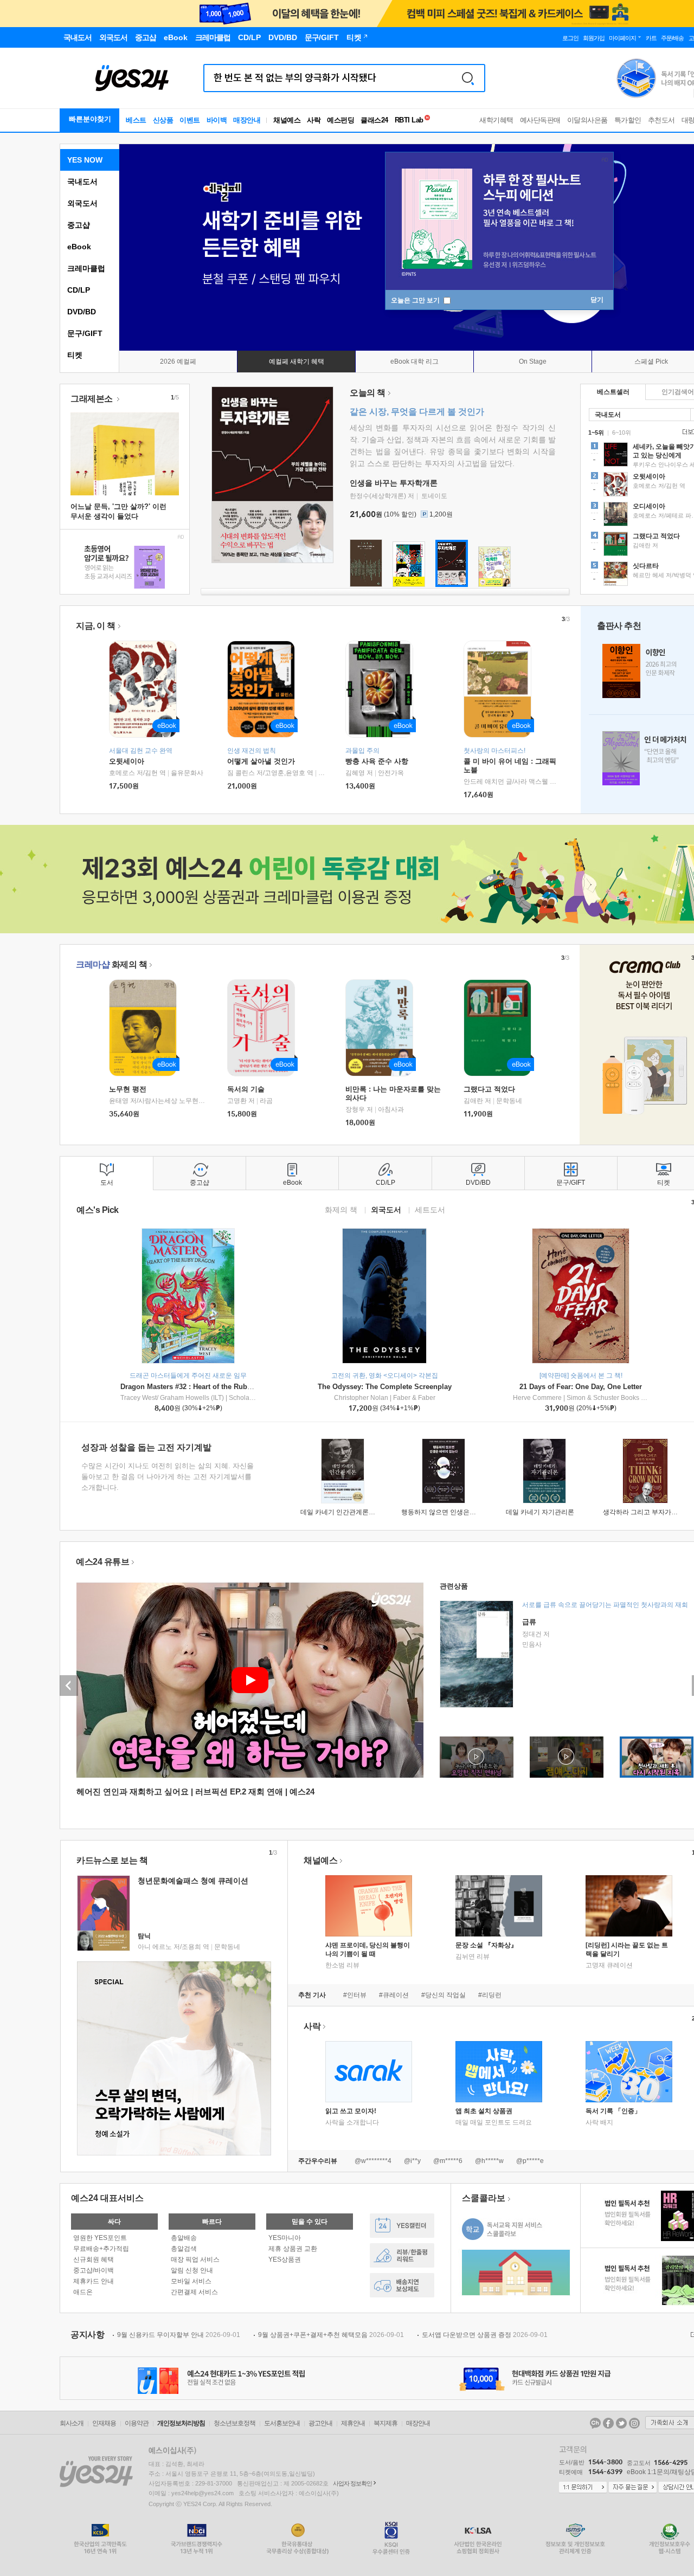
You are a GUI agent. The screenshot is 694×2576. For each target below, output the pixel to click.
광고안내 (320, 2423)
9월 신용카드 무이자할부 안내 (179, 2335)
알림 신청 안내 (192, 2270)
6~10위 (622, 432)
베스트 (136, 120)
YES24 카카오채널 (595, 2423)
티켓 (75, 355)
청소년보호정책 (234, 2423)
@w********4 (373, 2161)
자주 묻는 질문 (633, 2488)
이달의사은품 (587, 120)
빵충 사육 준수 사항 (377, 761)
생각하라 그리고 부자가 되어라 (648, 1512)
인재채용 (104, 2423)
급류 (529, 1622)
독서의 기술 (246, 1089)
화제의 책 (111, 964)
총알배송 (184, 2238)
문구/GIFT (85, 333)
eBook (79, 247)
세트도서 (430, 1209)
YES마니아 (285, 2238)
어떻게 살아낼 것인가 (261, 761)
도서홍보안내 (282, 2423)
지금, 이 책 (96, 626)
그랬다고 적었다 (489, 1089)
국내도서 (82, 182)
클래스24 (374, 120)
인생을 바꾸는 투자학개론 (394, 483)
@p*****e (530, 2161)
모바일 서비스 (191, 2281)
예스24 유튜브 (102, 1562)
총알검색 (184, 2249)
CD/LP (79, 290)
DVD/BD (82, 312)
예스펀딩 (340, 120)
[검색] (468, 78)
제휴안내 (353, 2423)
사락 (314, 120)
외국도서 (82, 203)
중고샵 (79, 225)
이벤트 (190, 120)
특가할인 (628, 120)
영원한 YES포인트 (100, 2238)
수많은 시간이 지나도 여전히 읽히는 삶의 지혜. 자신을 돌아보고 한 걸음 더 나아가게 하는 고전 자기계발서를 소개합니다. (168, 1477)
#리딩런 (490, 1995)
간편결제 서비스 (194, 2292)
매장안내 (247, 120)
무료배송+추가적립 (101, 2249)
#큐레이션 (394, 1995)
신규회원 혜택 (94, 2259)
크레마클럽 (86, 268)
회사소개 (72, 2423)
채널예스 (320, 1860)
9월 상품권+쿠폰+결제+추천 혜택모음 (331, 2335)
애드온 (83, 2292)
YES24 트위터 (621, 2423)
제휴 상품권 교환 (293, 2249)
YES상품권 (285, 2259)
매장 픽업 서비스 (195, 2259)
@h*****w (489, 2161)
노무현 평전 (128, 1089)
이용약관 (137, 2423)
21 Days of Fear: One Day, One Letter (581, 1387)
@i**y (412, 2161)
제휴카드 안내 (94, 2281)
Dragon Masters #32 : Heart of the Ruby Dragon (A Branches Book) (231, 1387)
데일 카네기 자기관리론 (540, 1512)
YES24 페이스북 (608, 2423)
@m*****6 (448, 2161)
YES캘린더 (402, 2226)
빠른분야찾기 (90, 119)
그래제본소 (92, 399)
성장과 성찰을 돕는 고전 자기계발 (146, 1447)
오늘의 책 (368, 393)
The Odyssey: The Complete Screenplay (385, 1387)
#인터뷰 (355, 1995)
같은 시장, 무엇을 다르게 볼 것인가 (417, 412)
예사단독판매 (540, 120)
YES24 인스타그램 (634, 2423)
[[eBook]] (146, 1028)
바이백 (217, 120)
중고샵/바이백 (94, 2270)
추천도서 (661, 120)
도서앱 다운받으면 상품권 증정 (485, 2335)
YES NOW (85, 160)
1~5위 (596, 432)
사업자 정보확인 (352, 2483)
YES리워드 (402, 2255)
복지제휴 (385, 2423)
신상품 (163, 120)
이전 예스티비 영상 (69, 1686)
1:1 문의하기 (583, 2488)
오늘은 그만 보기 (416, 300)
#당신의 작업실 (444, 1995)
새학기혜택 (496, 120)
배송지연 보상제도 (402, 2285)
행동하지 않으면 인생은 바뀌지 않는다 (457, 1512)
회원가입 (594, 38)
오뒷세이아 (127, 761)
